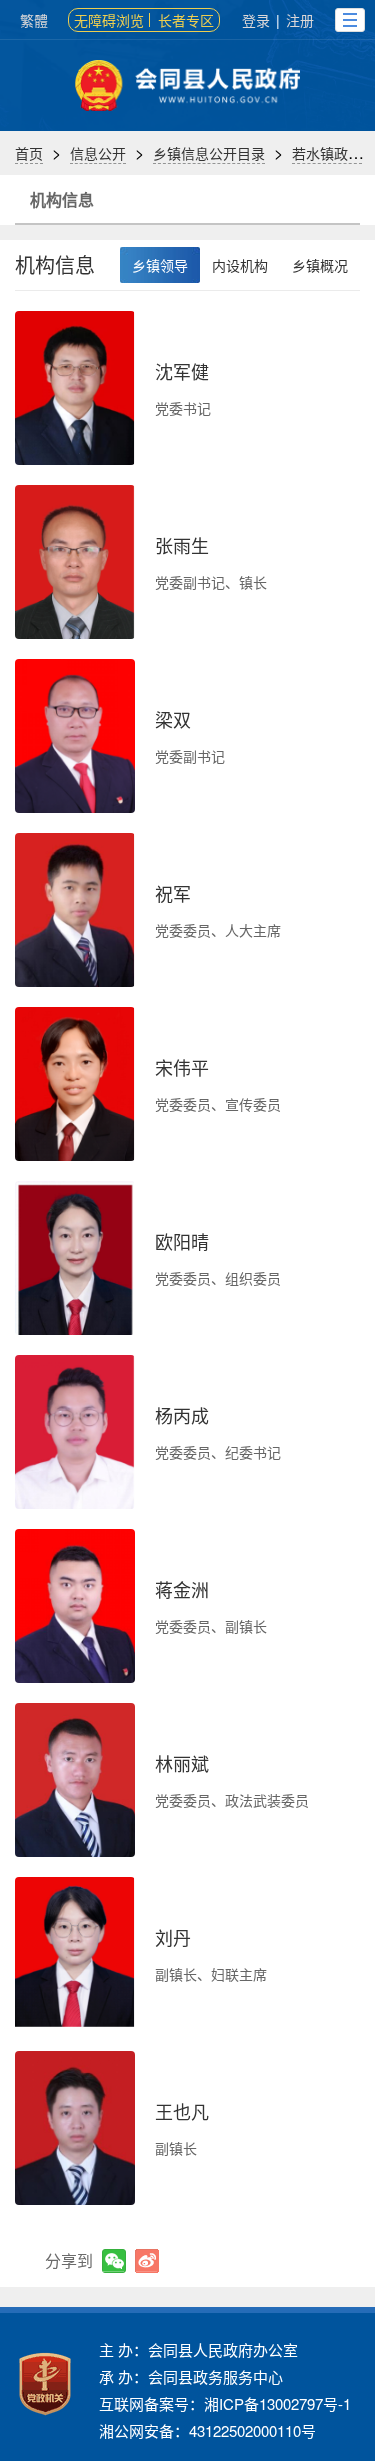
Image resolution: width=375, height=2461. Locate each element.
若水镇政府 (327, 153)
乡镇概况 (320, 265)
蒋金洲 (182, 1589)
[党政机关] (45, 2384)
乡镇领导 (160, 265)
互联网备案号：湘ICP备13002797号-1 (225, 2403)
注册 (300, 20)
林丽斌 (182, 1763)
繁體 (34, 20)
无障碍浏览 (109, 20)
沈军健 (182, 371)
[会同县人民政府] (187, 85)
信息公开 (98, 153)
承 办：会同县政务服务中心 (191, 2376)
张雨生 (182, 545)
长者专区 (186, 20)
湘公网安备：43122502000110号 (207, 2430)
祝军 (173, 893)
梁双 (173, 719)
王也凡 (182, 2111)
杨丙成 (182, 1415)
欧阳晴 (182, 1241)
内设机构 (240, 265)
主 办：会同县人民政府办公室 (198, 2349)
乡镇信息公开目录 (209, 153)
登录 (256, 20)
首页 (29, 153)
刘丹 (173, 1937)
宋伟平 (182, 1067)
